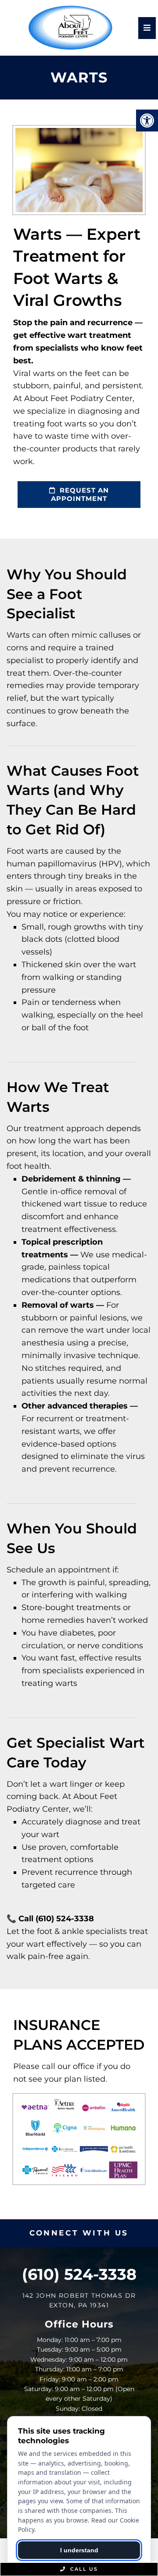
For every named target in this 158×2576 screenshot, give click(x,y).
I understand (79, 2550)
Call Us (83, 2569)
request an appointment (80, 495)
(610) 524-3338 (79, 2274)
